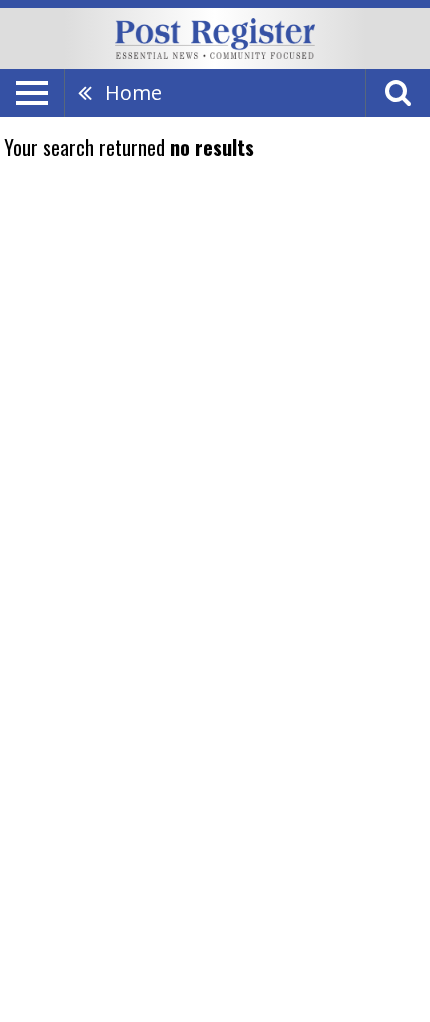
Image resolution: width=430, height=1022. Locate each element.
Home (133, 92)
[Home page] (215, 37)
